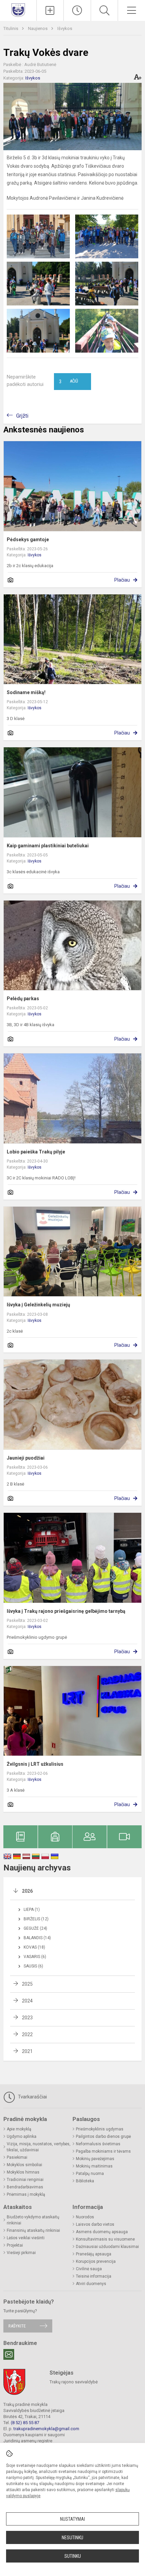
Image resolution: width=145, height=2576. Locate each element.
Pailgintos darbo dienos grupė (103, 2137)
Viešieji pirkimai (21, 2253)
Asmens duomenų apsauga (102, 2232)
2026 (27, 1891)
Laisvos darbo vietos (95, 2224)
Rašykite (17, 2326)
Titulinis (11, 28)
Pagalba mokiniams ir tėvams (103, 2151)
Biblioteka (85, 2181)
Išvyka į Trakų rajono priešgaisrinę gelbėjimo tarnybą (66, 1611)
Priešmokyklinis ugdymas (100, 2129)
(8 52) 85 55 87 (25, 2423)
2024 (27, 2001)
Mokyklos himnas (23, 2172)
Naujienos (38, 28)
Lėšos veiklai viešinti (26, 2238)
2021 (27, 2051)
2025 (27, 1984)
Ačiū (68, 382)
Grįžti (22, 416)
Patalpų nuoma (90, 2174)
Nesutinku (72, 2538)
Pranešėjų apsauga (94, 2254)
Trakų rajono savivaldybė (74, 2382)
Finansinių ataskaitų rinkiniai (33, 2230)
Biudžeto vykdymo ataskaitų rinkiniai (33, 2220)
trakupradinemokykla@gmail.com (46, 2429)
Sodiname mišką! (26, 692)
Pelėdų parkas (23, 999)
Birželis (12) (36, 1919)
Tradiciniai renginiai (25, 2180)
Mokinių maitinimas (94, 2166)
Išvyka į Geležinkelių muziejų (38, 1305)
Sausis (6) (33, 1966)
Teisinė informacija (94, 2276)
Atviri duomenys (91, 2284)
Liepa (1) (32, 1910)
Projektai (15, 2245)
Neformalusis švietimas (98, 2144)
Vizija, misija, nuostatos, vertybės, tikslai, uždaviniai (39, 2147)
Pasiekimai (17, 2157)
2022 (27, 2034)
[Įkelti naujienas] (50, 10)
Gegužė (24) (35, 1928)
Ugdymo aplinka (22, 2137)
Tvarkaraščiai (32, 2097)
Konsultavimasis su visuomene (105, 2239)
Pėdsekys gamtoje (28, 540)
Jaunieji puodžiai (26, 1458)
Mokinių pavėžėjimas (95, 2159)
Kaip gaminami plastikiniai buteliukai (48, 846)
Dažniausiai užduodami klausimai (107, 2247)
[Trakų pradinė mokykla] (18, 10)
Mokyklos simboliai (24, 2165)
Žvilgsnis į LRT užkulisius (35, 1764)
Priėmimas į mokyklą (26, 2194)
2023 (27, 2018)
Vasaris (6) (35, 1957)
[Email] (9, 2354)
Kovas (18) (34, 1947)
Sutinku (73, 2556)
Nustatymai (72, 2519)
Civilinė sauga (89, 2269)
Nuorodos (85, 2217)
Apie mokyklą (19, 2129)
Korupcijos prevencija (96, 2261)
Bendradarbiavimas (25, 2187)
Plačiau (122, 580)
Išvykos (65, 28)
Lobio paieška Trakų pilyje (36, 1152)
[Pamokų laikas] (77, 10)
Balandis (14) (37, 1938)
